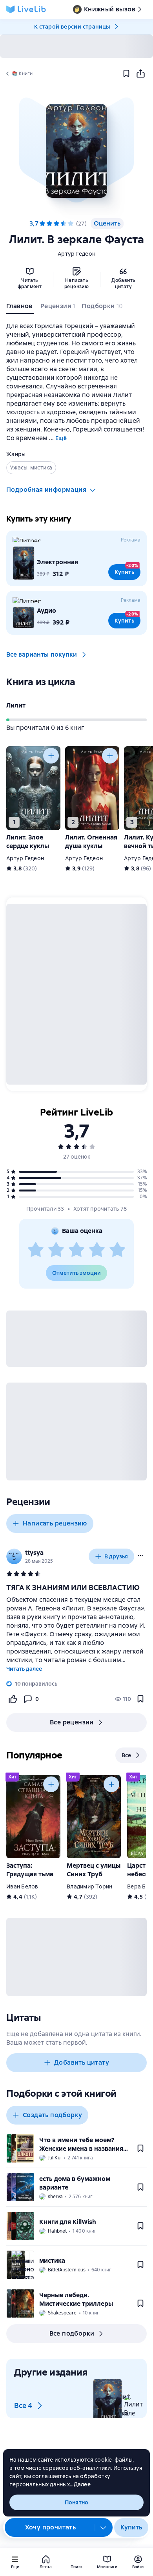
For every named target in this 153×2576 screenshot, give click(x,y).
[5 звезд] (71, 224)
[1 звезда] (36, 1250)
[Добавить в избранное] (126, 74)
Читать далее (24, 1669)
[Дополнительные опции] (104, 2527)
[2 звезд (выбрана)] (49, 224)
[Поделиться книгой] (140, 74)
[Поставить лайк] (13, 1699)
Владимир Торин (90, 1886)
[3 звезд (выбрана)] (56, 224)
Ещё (61, 438)
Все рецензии (72, 1722)
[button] (76, 151)
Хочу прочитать (51, 2527)
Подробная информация (46, 490)
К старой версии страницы (72, 27)
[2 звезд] (56, 1250)
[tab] (20, 308)
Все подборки (72, 2333)
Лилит (16, 705)
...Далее (80, 2484)
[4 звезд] (64, 224)
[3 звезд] (76, 1250)
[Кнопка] (51, 756)
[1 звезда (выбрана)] (42, 224)
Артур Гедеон (76, 254)
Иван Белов (22, 1886)
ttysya (34, 1553)
